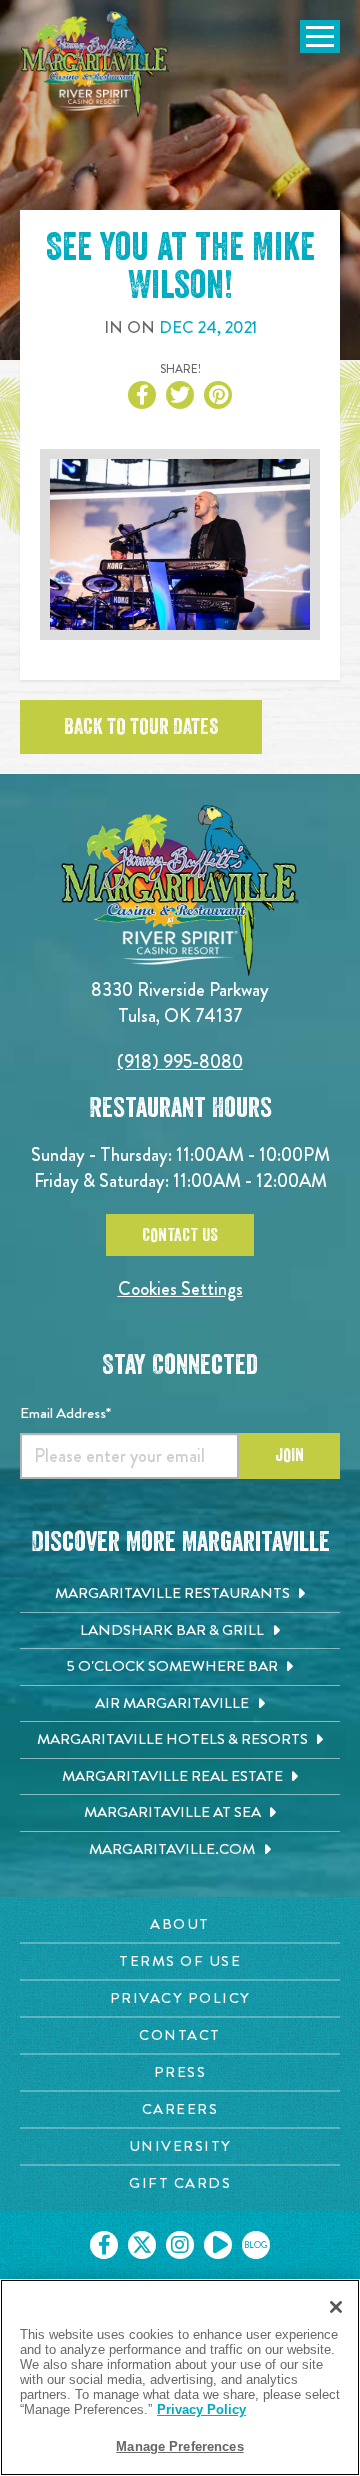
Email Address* (65, 1413)
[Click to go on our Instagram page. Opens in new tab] (180, 2245)
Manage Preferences (179, 2446)
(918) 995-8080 (180, 1061)
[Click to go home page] (95, 64)
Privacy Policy (201, 2409)
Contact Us (180, 1235)
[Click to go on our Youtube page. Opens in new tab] (218, 2245)
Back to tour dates (141, 727)
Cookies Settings (180, 1288)
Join (289, 1455)
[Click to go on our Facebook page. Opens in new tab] (104, 2245)
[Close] (336, 2307)
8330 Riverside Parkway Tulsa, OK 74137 (180, 1002)
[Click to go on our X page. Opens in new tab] (142, 2245)
